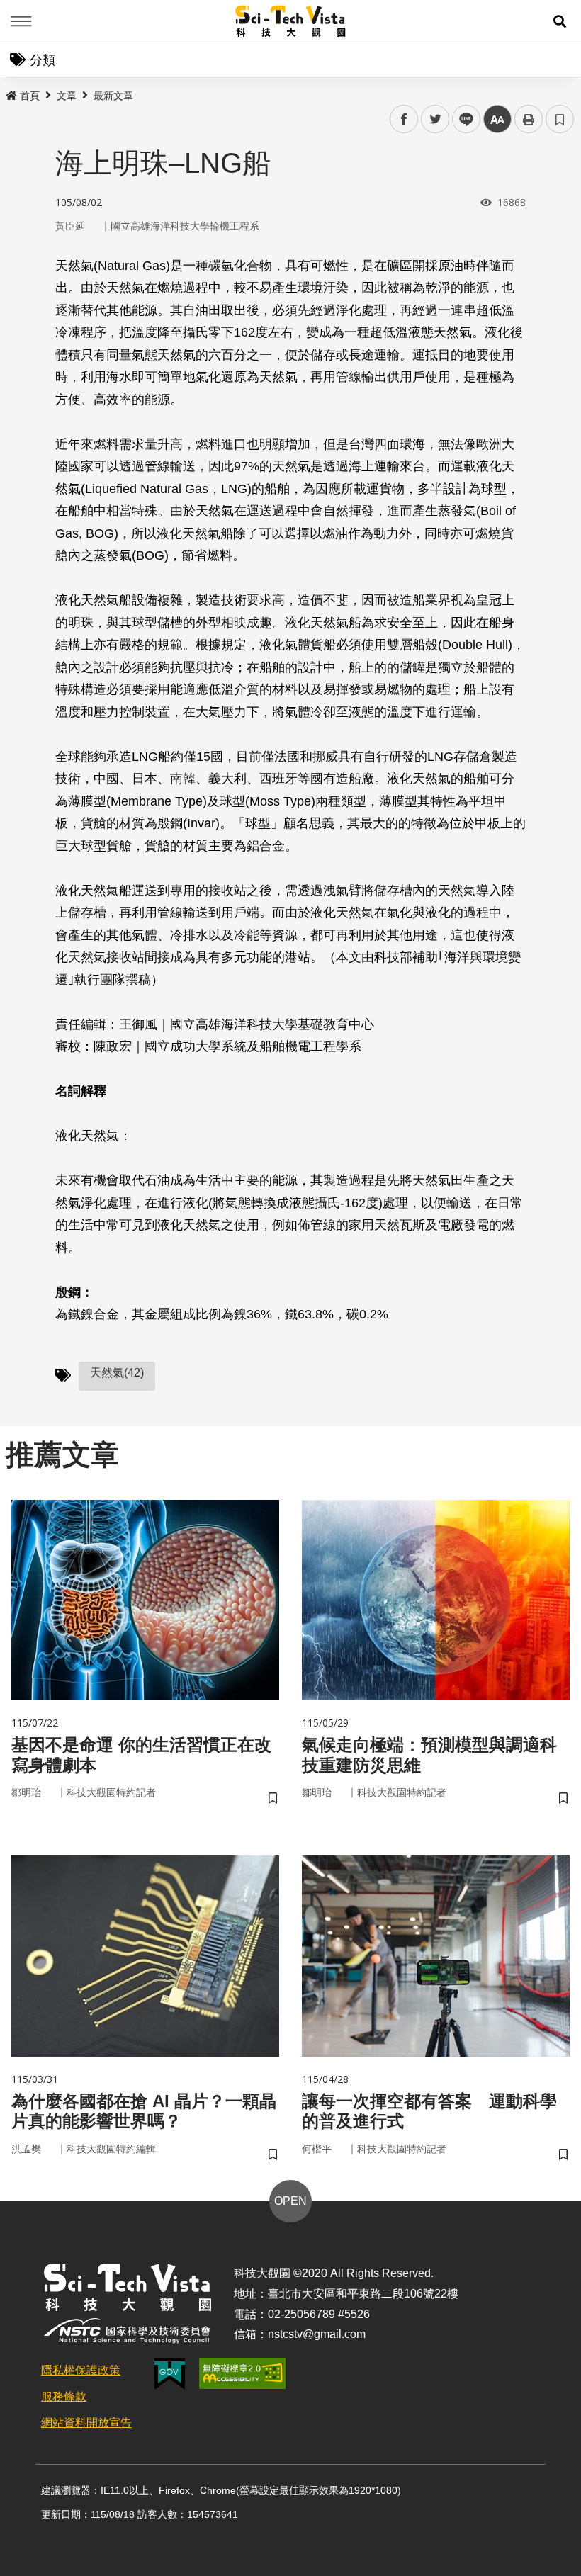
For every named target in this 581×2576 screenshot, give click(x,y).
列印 (529, 119)
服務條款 (64, 2396)
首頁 (30, 96)
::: (10, 93)
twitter (435, 119)
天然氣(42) (117, 1373)
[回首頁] (291, 21)
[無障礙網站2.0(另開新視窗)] (242, 2373)
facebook (404, 119)
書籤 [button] (560, 119)
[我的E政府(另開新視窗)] (170, 2374)
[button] (560, 21)
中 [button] (497, 119)
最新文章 (113, 96)
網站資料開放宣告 (86, 2423)
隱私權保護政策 (81, 2370)
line (462, 119)
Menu (21, 21)
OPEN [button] (290, 2201)
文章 (67, 96)
